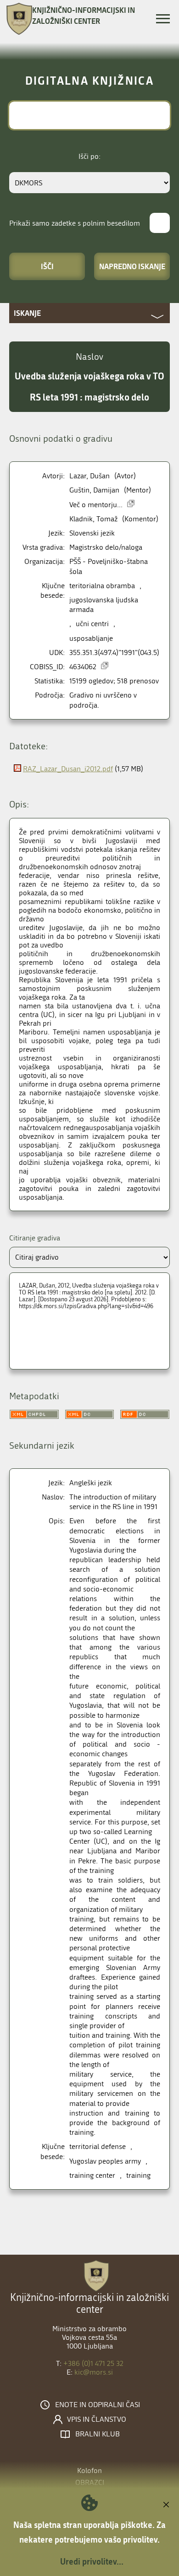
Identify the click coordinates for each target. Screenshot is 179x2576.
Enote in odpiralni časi (98, 2405)
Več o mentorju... (96, 505)
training (138, 2175)
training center (92, 2175)
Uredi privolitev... (92, 2561)
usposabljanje (91, 638)
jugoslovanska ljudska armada (104, 605)
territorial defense (98, 2146)
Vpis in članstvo (97, 2419)
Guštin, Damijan (94, 490)
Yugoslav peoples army (105, 2161)
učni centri (92, 624)
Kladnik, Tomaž (93, 519)
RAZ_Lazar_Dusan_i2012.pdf (68, 769)
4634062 (83, 667)
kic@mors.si (94, 2372)
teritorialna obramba (102, 586)
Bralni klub (98, 2434)
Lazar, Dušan (89, 476)
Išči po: (89, 156)
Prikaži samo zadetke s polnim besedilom (75, 223)
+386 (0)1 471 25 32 (93, 2363)
